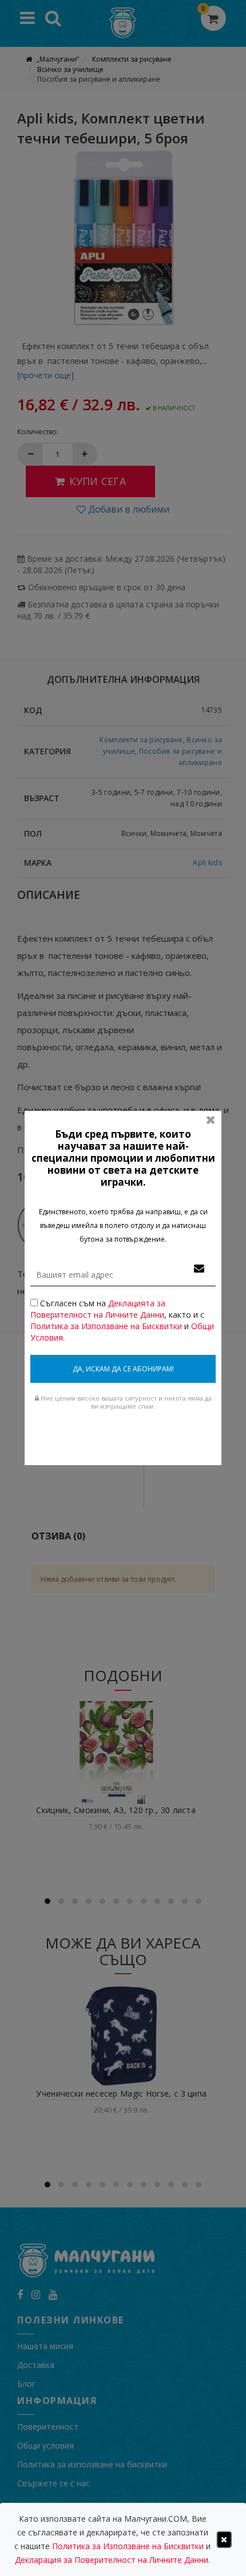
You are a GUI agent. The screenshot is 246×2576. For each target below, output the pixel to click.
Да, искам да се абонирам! (123, 1369)
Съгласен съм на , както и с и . (122, 1320)
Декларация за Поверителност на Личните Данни (112, 2560)
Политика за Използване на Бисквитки (106, 1326)
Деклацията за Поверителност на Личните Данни (98, 1309)
